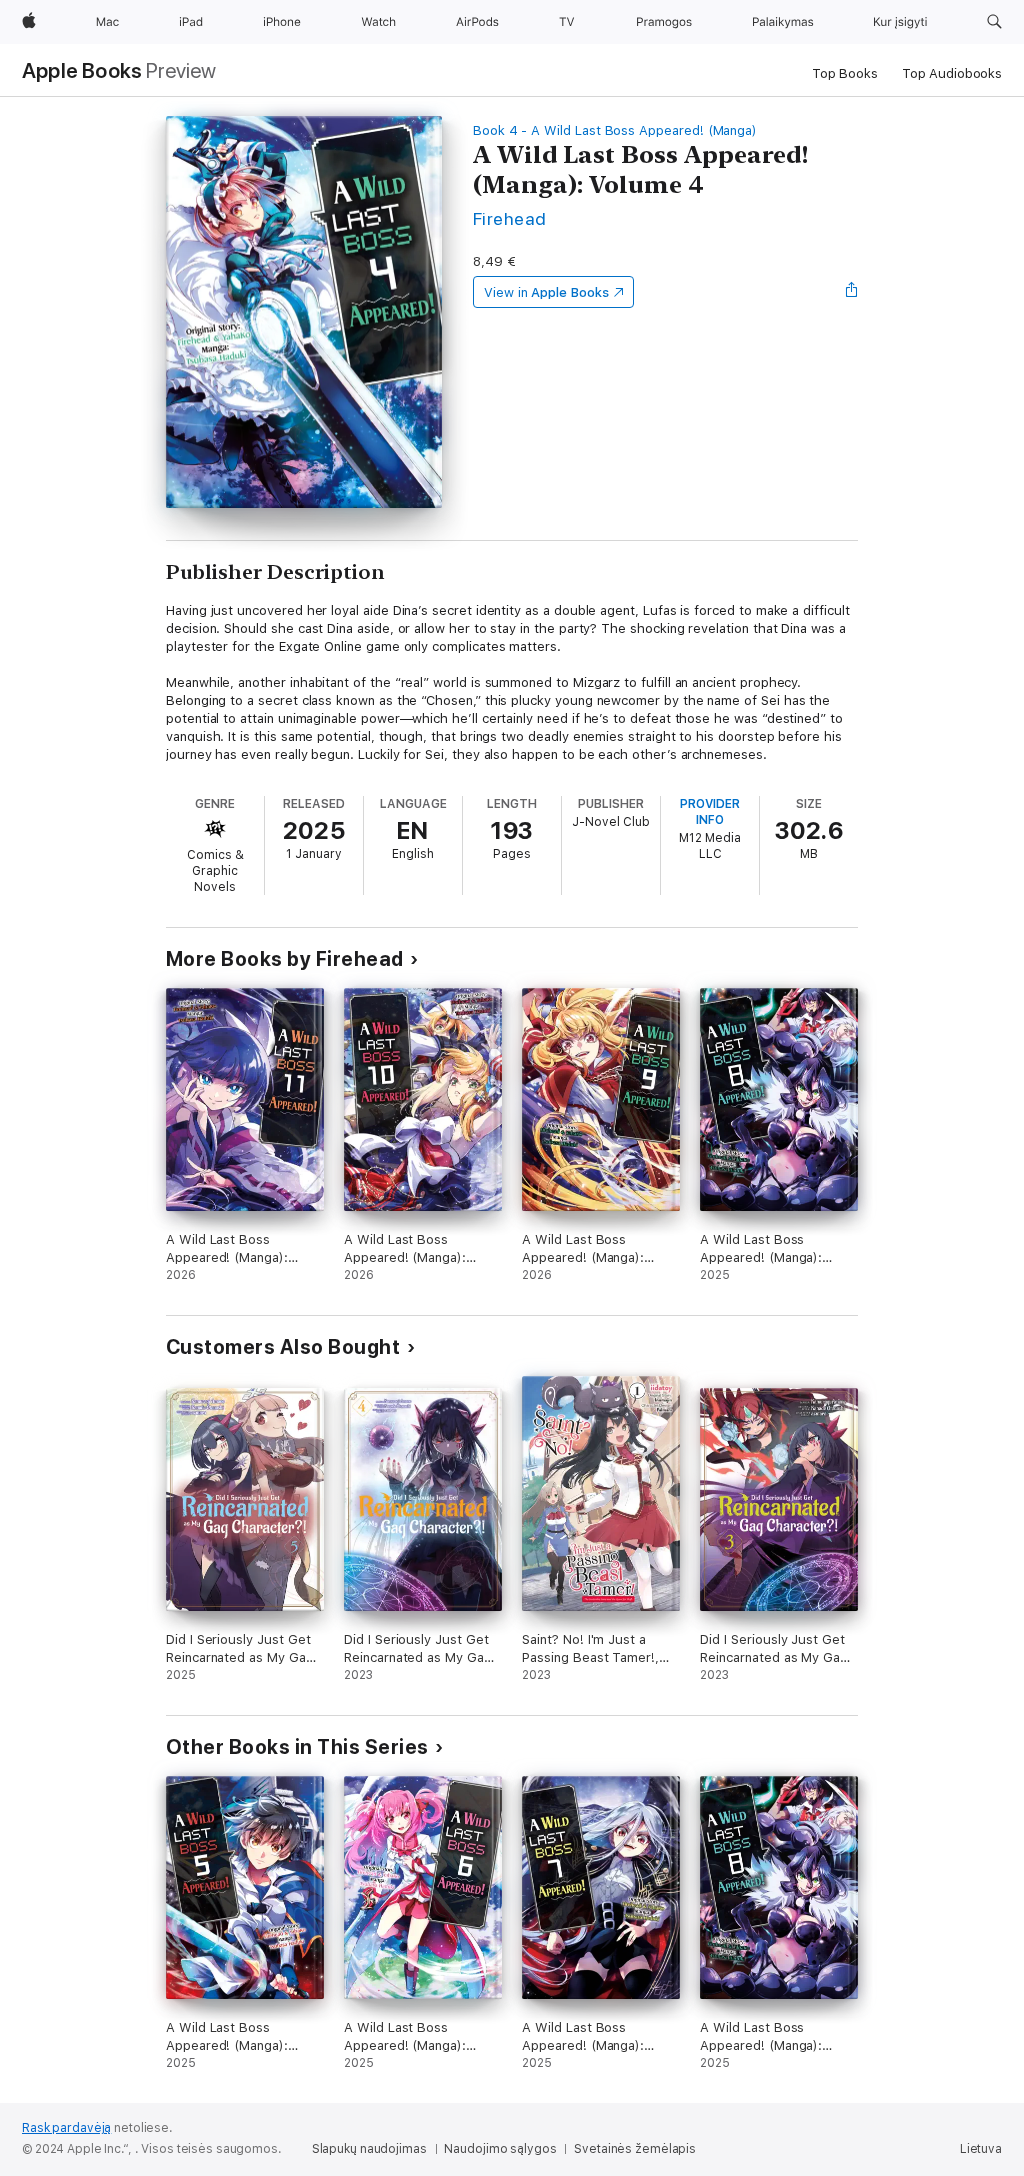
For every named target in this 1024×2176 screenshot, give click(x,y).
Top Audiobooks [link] (952, 73)
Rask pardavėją (66, 2128)
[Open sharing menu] (852, 292)
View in (546, 292)
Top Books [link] (845, 73)
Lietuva (981, 2149)
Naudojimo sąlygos (500, 2149)
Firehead (510, 218)
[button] (994, 22)
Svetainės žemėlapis (635, 2149)
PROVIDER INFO (710, 812)
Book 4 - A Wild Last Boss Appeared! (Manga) (615, 130)
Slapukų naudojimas (369, 2149)
